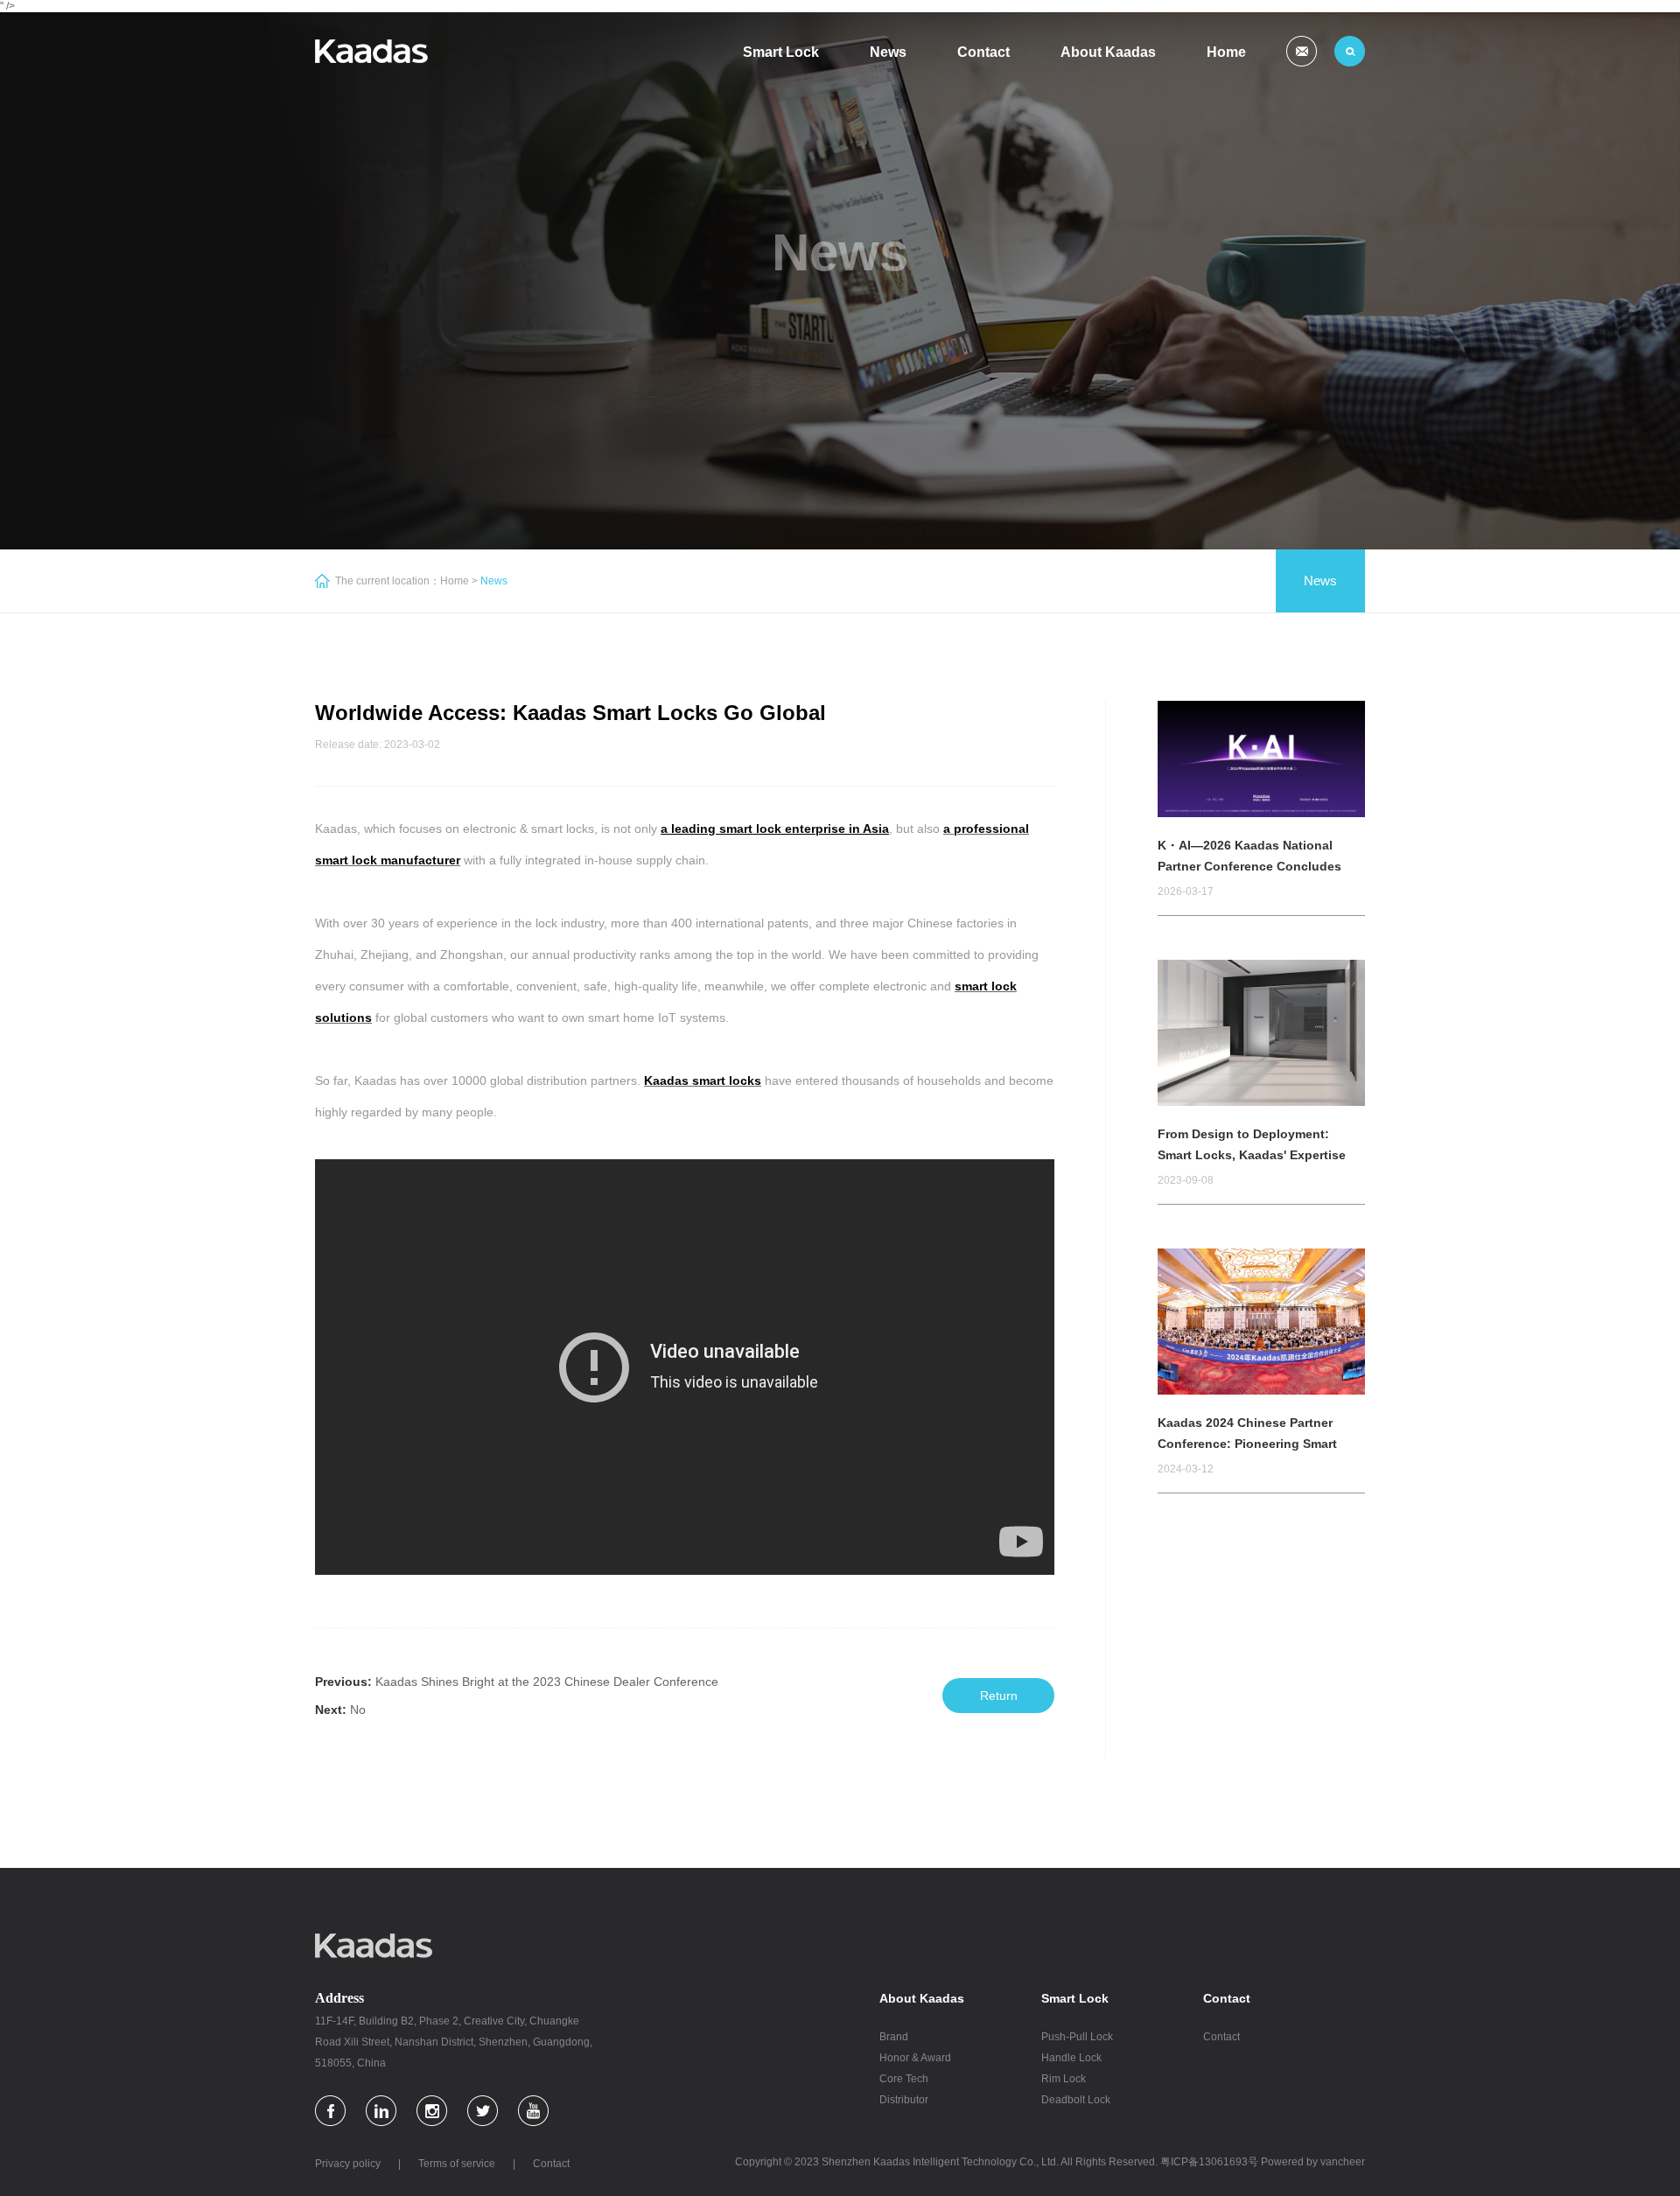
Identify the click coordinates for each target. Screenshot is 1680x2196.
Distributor (904, 2100)
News (888, 52)
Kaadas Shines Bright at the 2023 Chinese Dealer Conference (547, 1682)
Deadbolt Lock (1076, 2100)
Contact (983, 52)
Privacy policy (348, 2164)
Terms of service (457, 2164)
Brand (894, 2037)
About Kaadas (1108, 52)
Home (1226, 52)
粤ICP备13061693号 (1209, 2162)
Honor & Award (915, 2058)
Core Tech (904, 2079)
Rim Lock (1064, 2079)
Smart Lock (781, 52)
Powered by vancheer (1313, 2162)
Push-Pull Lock (1077, 2037)
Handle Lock (1071, 2058)
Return (999, 1696)
